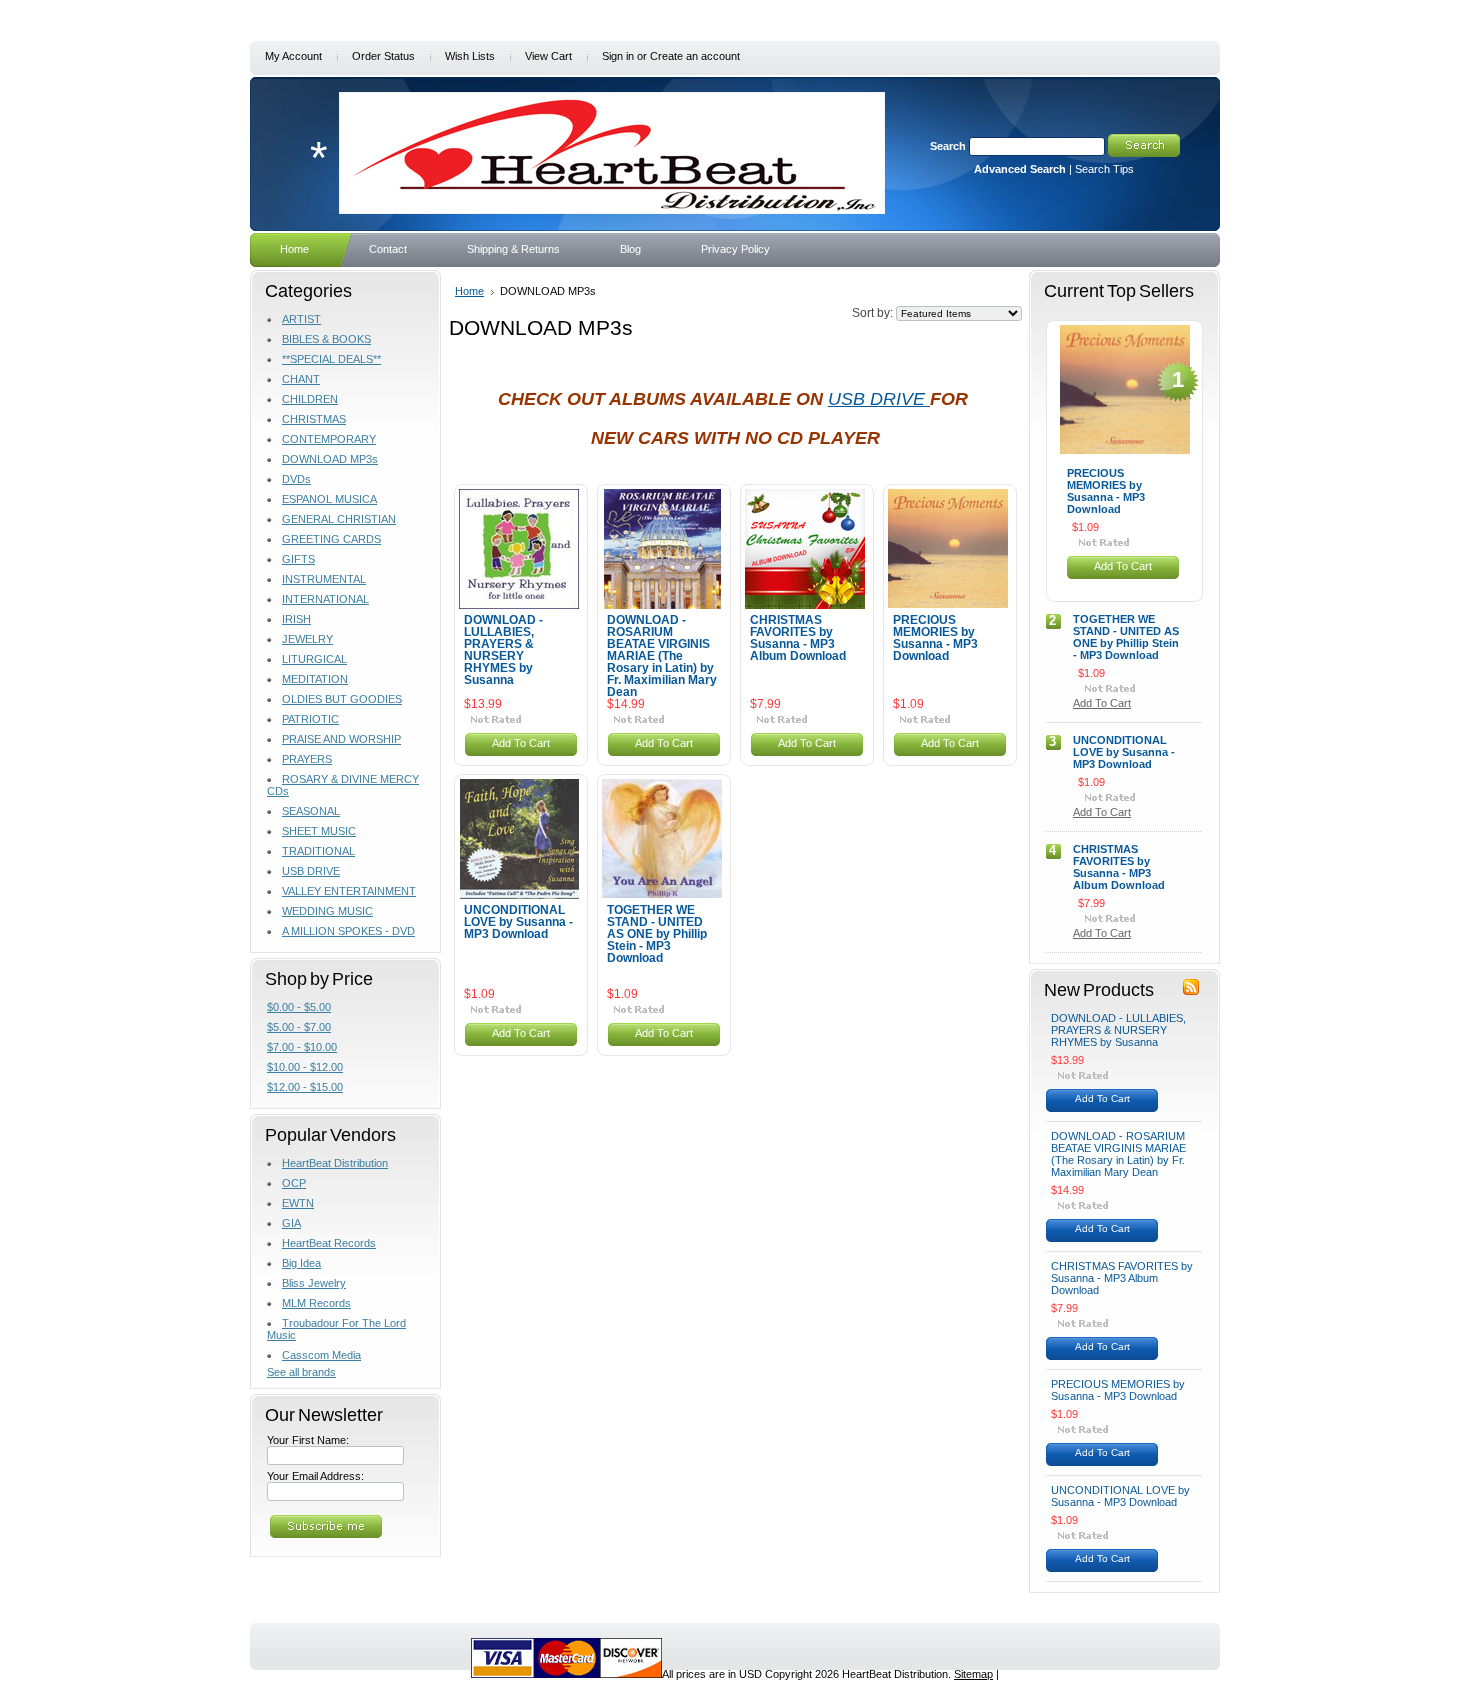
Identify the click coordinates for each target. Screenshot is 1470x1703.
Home (469, 291)
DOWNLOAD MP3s (330, 459)
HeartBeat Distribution (335, 1163)
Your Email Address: (315, 1476)
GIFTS (298, 559)
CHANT (301, 379)
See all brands (301, 1372)
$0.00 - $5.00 (299, 1007)
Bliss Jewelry (314, 1283)
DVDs (296, 479)
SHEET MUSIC (319, 831)
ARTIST (301, 319)
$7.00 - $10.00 (302, 1047)
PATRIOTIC (310, 719)
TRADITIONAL (318, 851)
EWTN (298, 1203)
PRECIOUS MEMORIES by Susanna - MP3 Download (935, 638)
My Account (293, 56)
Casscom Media (321, 1355)
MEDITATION (315, 679)
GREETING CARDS (331, 539)
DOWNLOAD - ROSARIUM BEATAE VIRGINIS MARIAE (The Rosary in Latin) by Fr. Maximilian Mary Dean (662, 656)
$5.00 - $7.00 (299, 1027)
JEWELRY (307, 639)
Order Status (383, 56)
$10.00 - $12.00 (305, 1067)
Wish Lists (470, 56)
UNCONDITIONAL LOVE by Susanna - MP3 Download (518, 922)
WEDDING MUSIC (327, 911)
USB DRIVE (311, 871)
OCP (294, 1183)
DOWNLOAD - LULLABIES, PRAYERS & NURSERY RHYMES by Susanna (503, 650)
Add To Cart (521, 743)
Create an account (695, 56)
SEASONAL (311, 811)
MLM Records (316, 1303)
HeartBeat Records (329, 1243)
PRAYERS (307, 759)
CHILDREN (310, 399)
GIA (291, 1223)
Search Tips (1104, 169)
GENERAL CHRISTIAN (339, 519)
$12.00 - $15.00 (305, 1087)
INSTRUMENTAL (324, 579)
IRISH (296, 619)
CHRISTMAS (314, 419)
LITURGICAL (314, 659)
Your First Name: (308, 1440)
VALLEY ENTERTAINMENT (349, 891)
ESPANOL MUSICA (329, 499)
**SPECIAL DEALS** (331, 359)
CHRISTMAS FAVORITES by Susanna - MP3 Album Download (798, 638)
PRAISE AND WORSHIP (341, 739)
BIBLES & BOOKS (326, 339)
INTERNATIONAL (325, 599)
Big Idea (301, 1263)
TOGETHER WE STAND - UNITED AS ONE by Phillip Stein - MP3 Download (657, 934)
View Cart (548, 56)
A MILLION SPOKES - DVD (348, 931)
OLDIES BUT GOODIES (342, 699)
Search (948, 146)
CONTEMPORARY (329, 439)
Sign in (618, 56)
